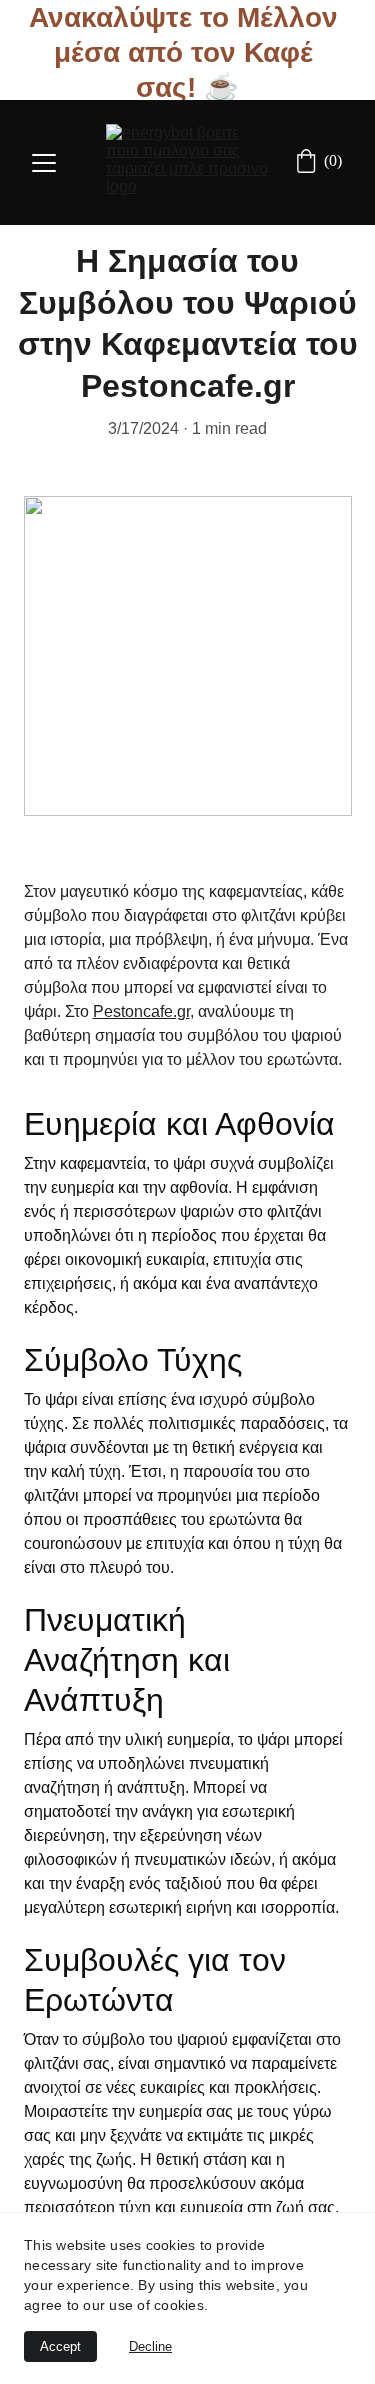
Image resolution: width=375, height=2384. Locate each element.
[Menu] (44, 163)
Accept (60, 2346)
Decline (150, 2346)
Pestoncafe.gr (141, 1011)
